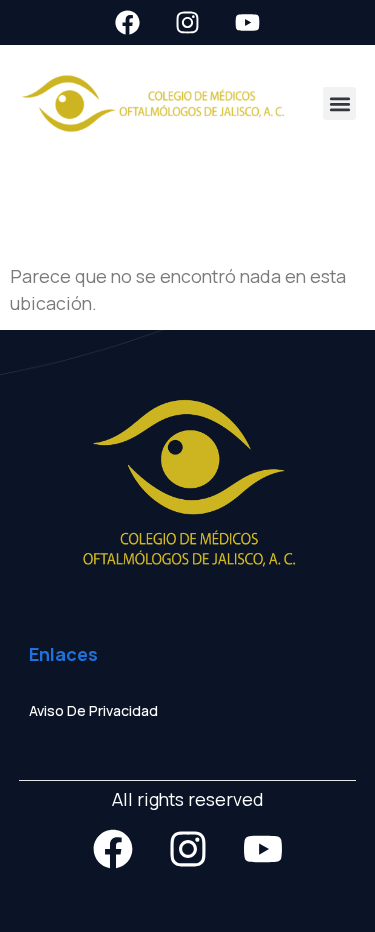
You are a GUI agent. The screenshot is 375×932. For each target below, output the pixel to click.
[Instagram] (187, 22)
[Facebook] (127, 22)
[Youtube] (247, 22)
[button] (339, 103)
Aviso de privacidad (93, 710)
